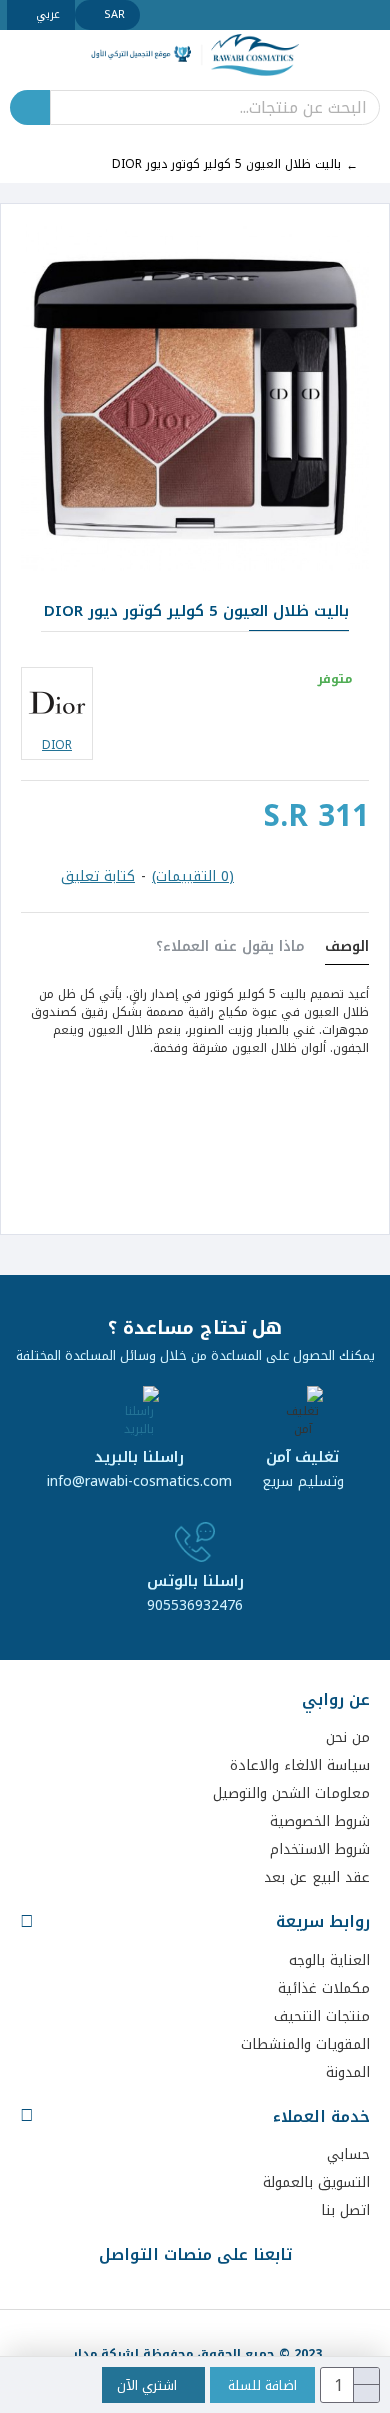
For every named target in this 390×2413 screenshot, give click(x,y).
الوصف (347, 949)
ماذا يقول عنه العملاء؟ (230, 949)
